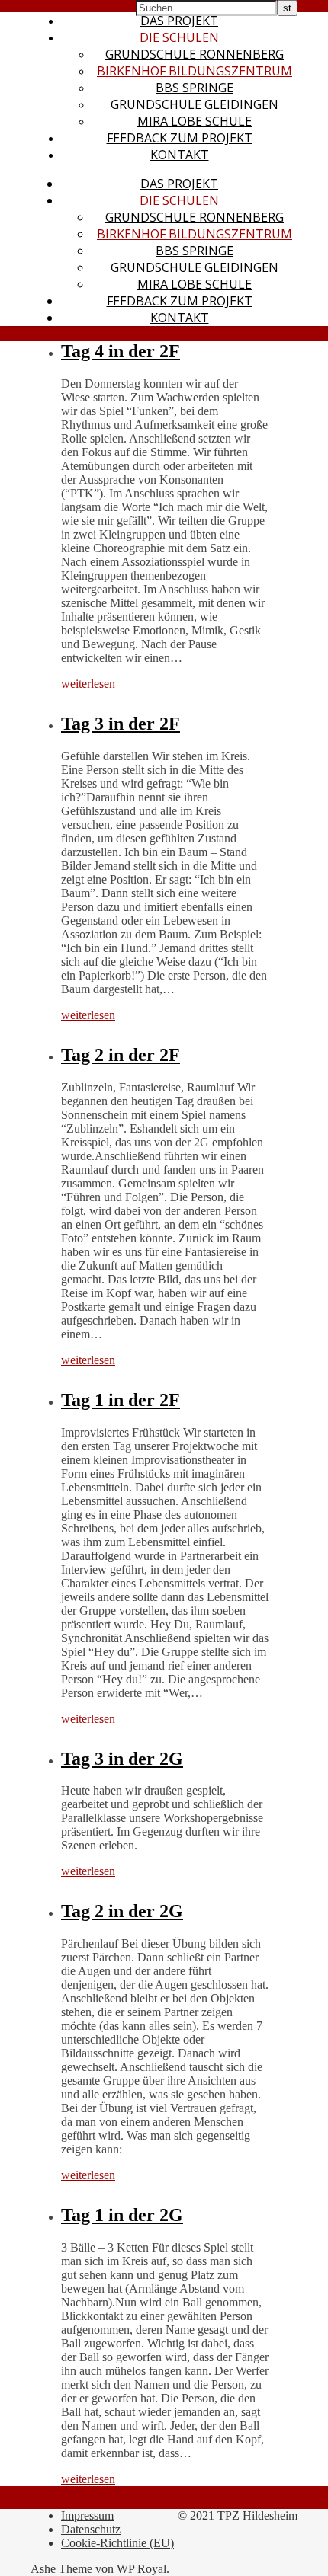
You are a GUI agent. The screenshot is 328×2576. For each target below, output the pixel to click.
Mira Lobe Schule (195, 121)
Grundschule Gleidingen (195, 104)
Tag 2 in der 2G (122, 1911)
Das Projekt (179, 21)
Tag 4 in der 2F (121, 351)
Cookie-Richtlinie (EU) (117, 2543)
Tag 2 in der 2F (121, 1055)
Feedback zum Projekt (180, 138)
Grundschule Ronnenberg (195, 54)
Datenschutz (91, 2529)
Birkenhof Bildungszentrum (195, 71)
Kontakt (180, 155)
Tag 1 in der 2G (122, 2215)
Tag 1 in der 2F (121, 1400)
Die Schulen (179, 37)
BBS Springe (195, 88)
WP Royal (141, 2569)
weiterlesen (88, 684)
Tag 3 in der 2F (121, 724)
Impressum (87, 2515)
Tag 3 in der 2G (122, 1759)
